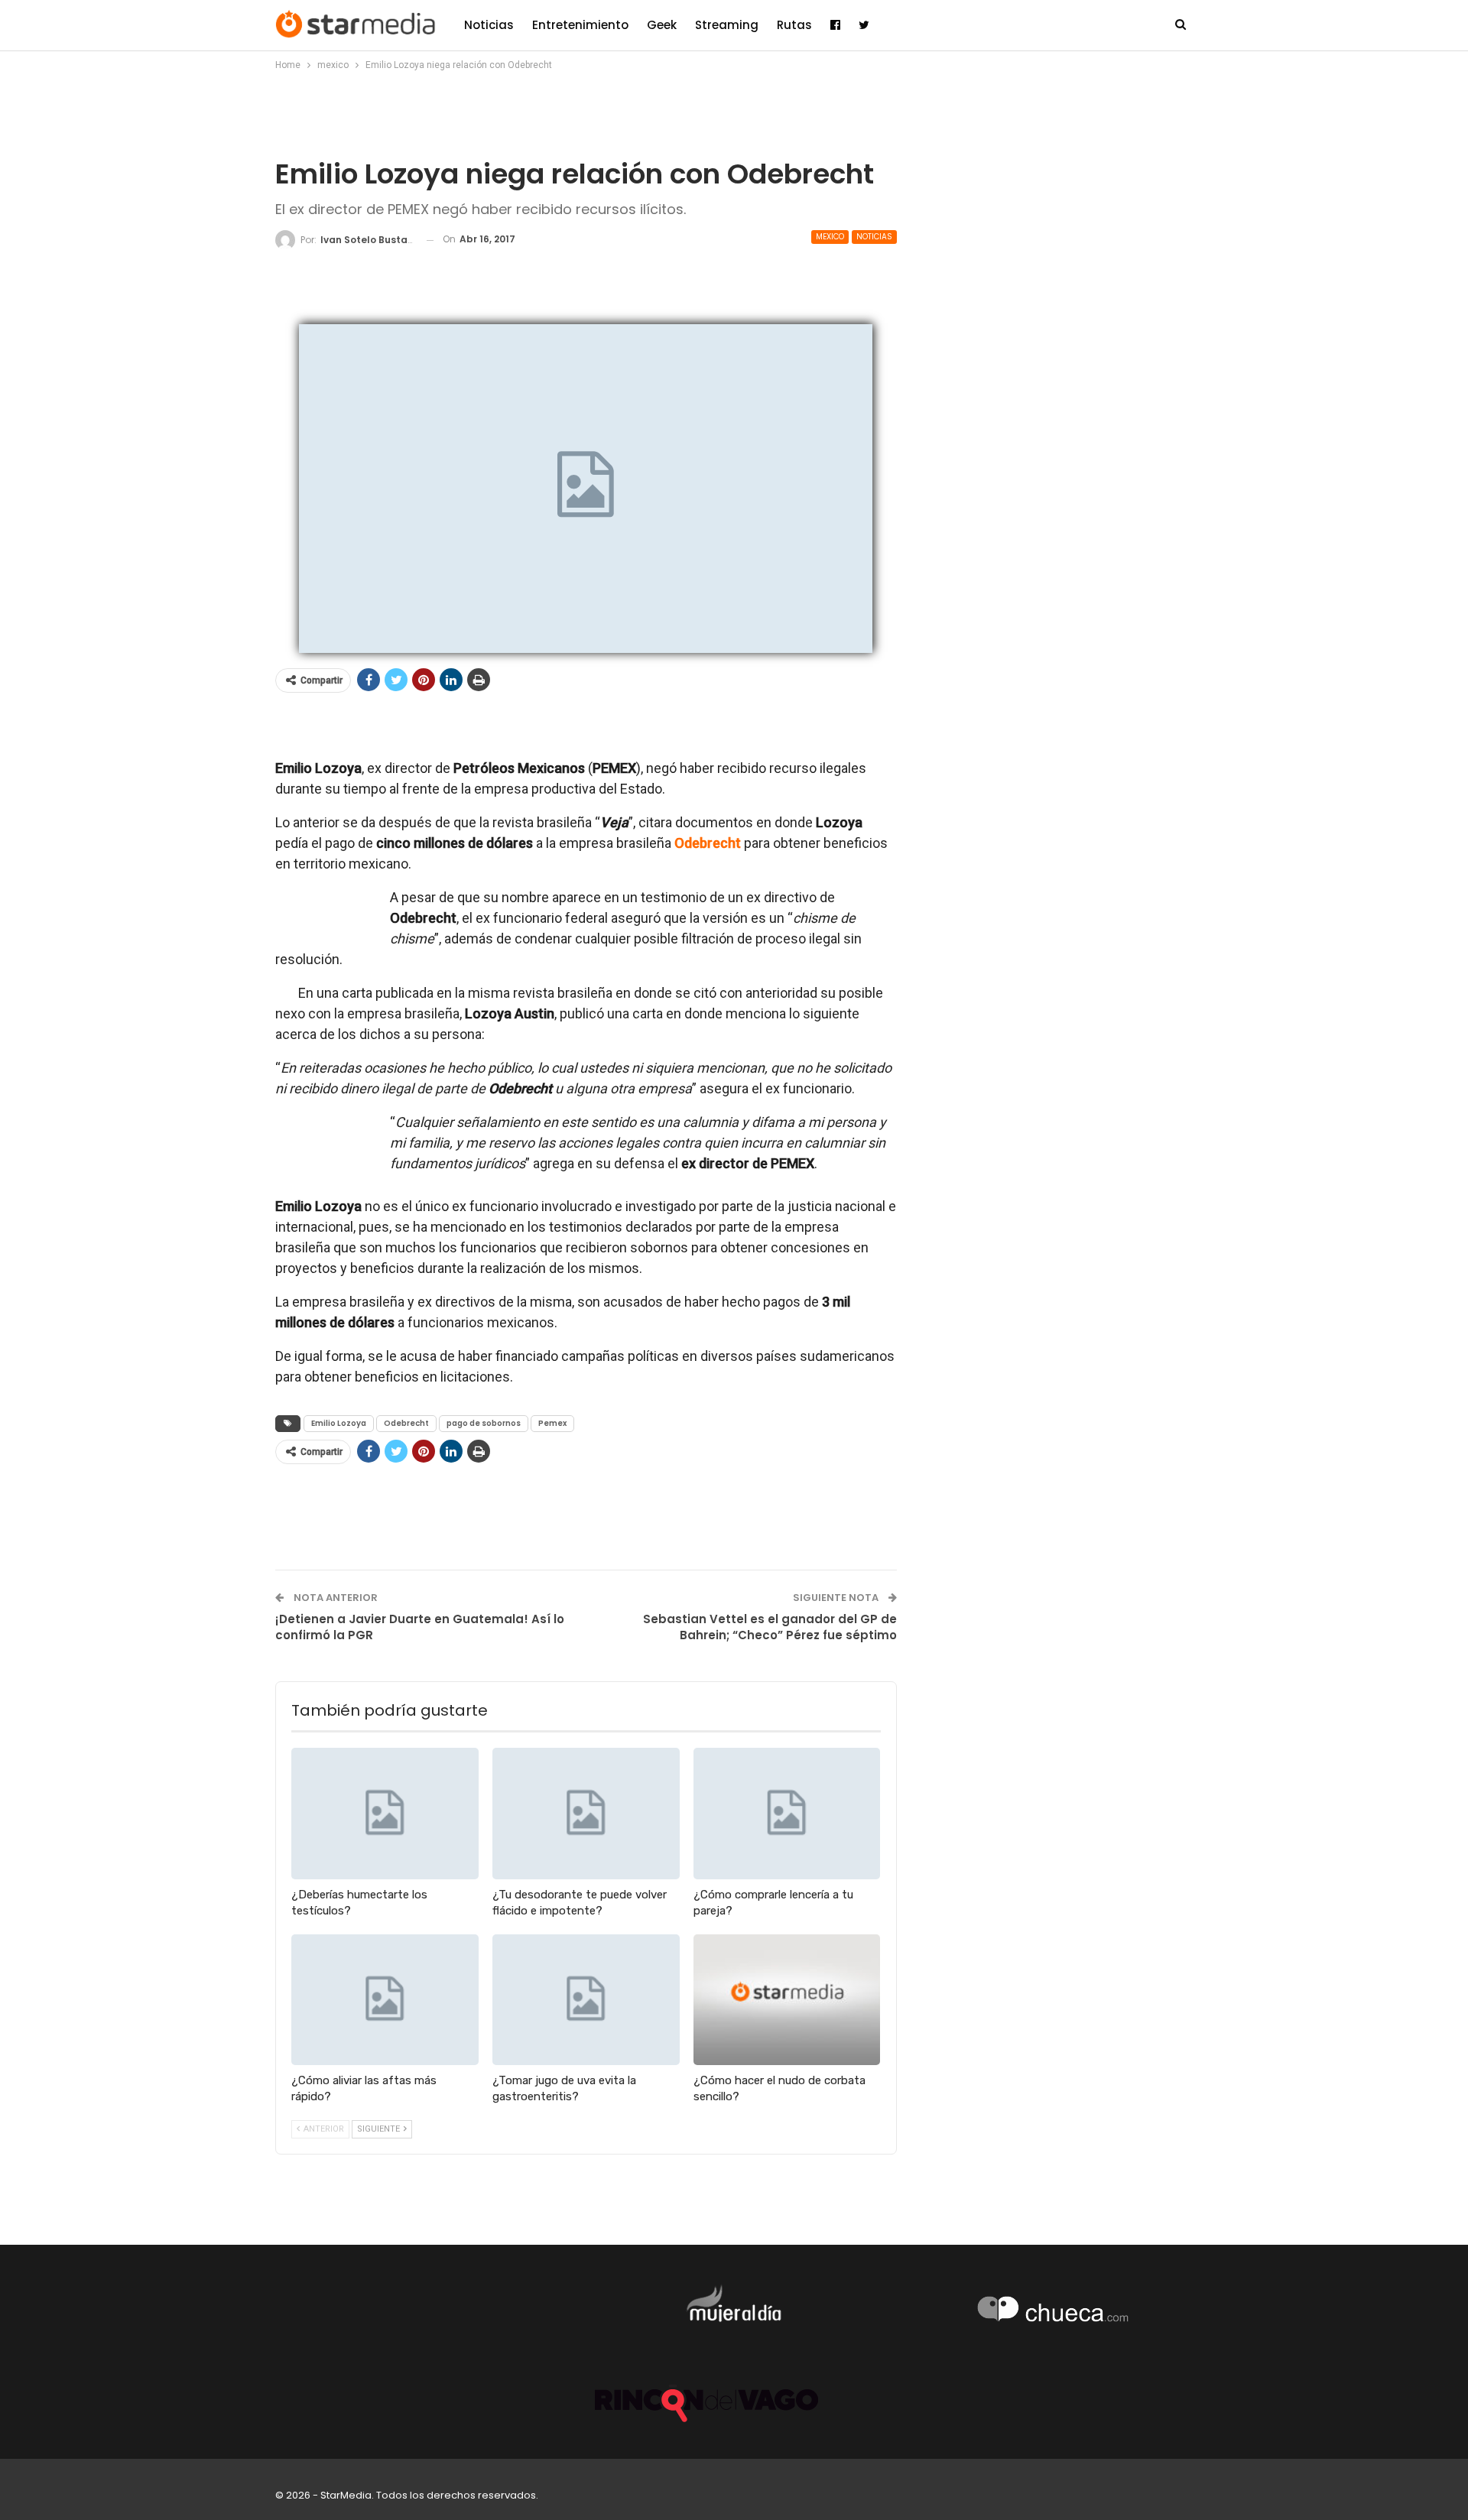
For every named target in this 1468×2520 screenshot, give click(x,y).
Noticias (489, 25)
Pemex (552, 1423)
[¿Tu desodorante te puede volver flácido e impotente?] (586, 1813)
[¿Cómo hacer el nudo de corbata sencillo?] (787, 2000)
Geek (662, 25)
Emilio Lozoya (339, 1423)
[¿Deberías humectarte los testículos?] (385, 1813)
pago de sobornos (484, 1423)
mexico (830, 237)
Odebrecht (406, 1423)
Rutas (794, 25)
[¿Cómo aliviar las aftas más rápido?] (385, 2000)
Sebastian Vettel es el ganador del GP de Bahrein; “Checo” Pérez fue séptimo (770, 1627)
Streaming (727, 25)
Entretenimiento (580, 25)
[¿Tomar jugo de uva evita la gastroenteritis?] (586, 2000)
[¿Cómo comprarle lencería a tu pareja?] (787, 1813)
